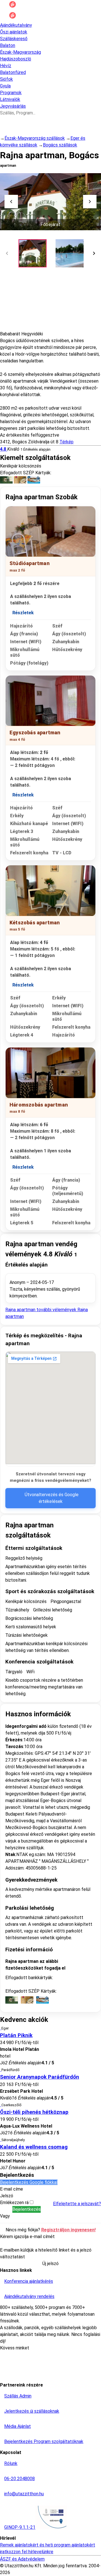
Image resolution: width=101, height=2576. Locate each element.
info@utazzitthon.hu (24, 2494)
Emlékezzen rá (15, 2203)
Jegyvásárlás (13, 106)
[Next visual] (90, 202)
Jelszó (7, 2196)
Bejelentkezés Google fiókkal (29, 2182)
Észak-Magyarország (20, 52)
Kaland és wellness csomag (34, 2147)
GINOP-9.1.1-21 (20, 2527)
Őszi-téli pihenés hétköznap (34, 2112)
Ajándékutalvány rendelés (29, 2296)
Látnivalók (10, 99)
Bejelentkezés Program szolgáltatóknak (44, 2441)
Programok (11, 93)
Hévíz (6, 66)
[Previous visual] (11, 202)
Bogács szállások (60, 145)
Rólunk (11, 2463)
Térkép (66, 442)
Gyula (5, 86)
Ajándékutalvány (16, 25)
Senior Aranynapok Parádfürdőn (40, 2077)
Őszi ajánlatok (14, 32)
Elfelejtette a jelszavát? (77, 2204)
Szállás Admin (18, 2396)
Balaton (8, 45)
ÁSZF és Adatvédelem (22, 2559)
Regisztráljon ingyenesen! (68, 2230)
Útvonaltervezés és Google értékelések (52, 1498)
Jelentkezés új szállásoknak (32, 2411)
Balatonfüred (13, 72)
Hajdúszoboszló (16, 59)
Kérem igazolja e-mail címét (27, 2237)
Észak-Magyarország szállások (35, 138)
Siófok (6, 79)
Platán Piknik (16, 2035)
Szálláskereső (14, 39)
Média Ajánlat (18, 2426)
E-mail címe (12, 2189)
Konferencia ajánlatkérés (29, 2281)
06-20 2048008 (19, 2479)
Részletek (23, 613)
